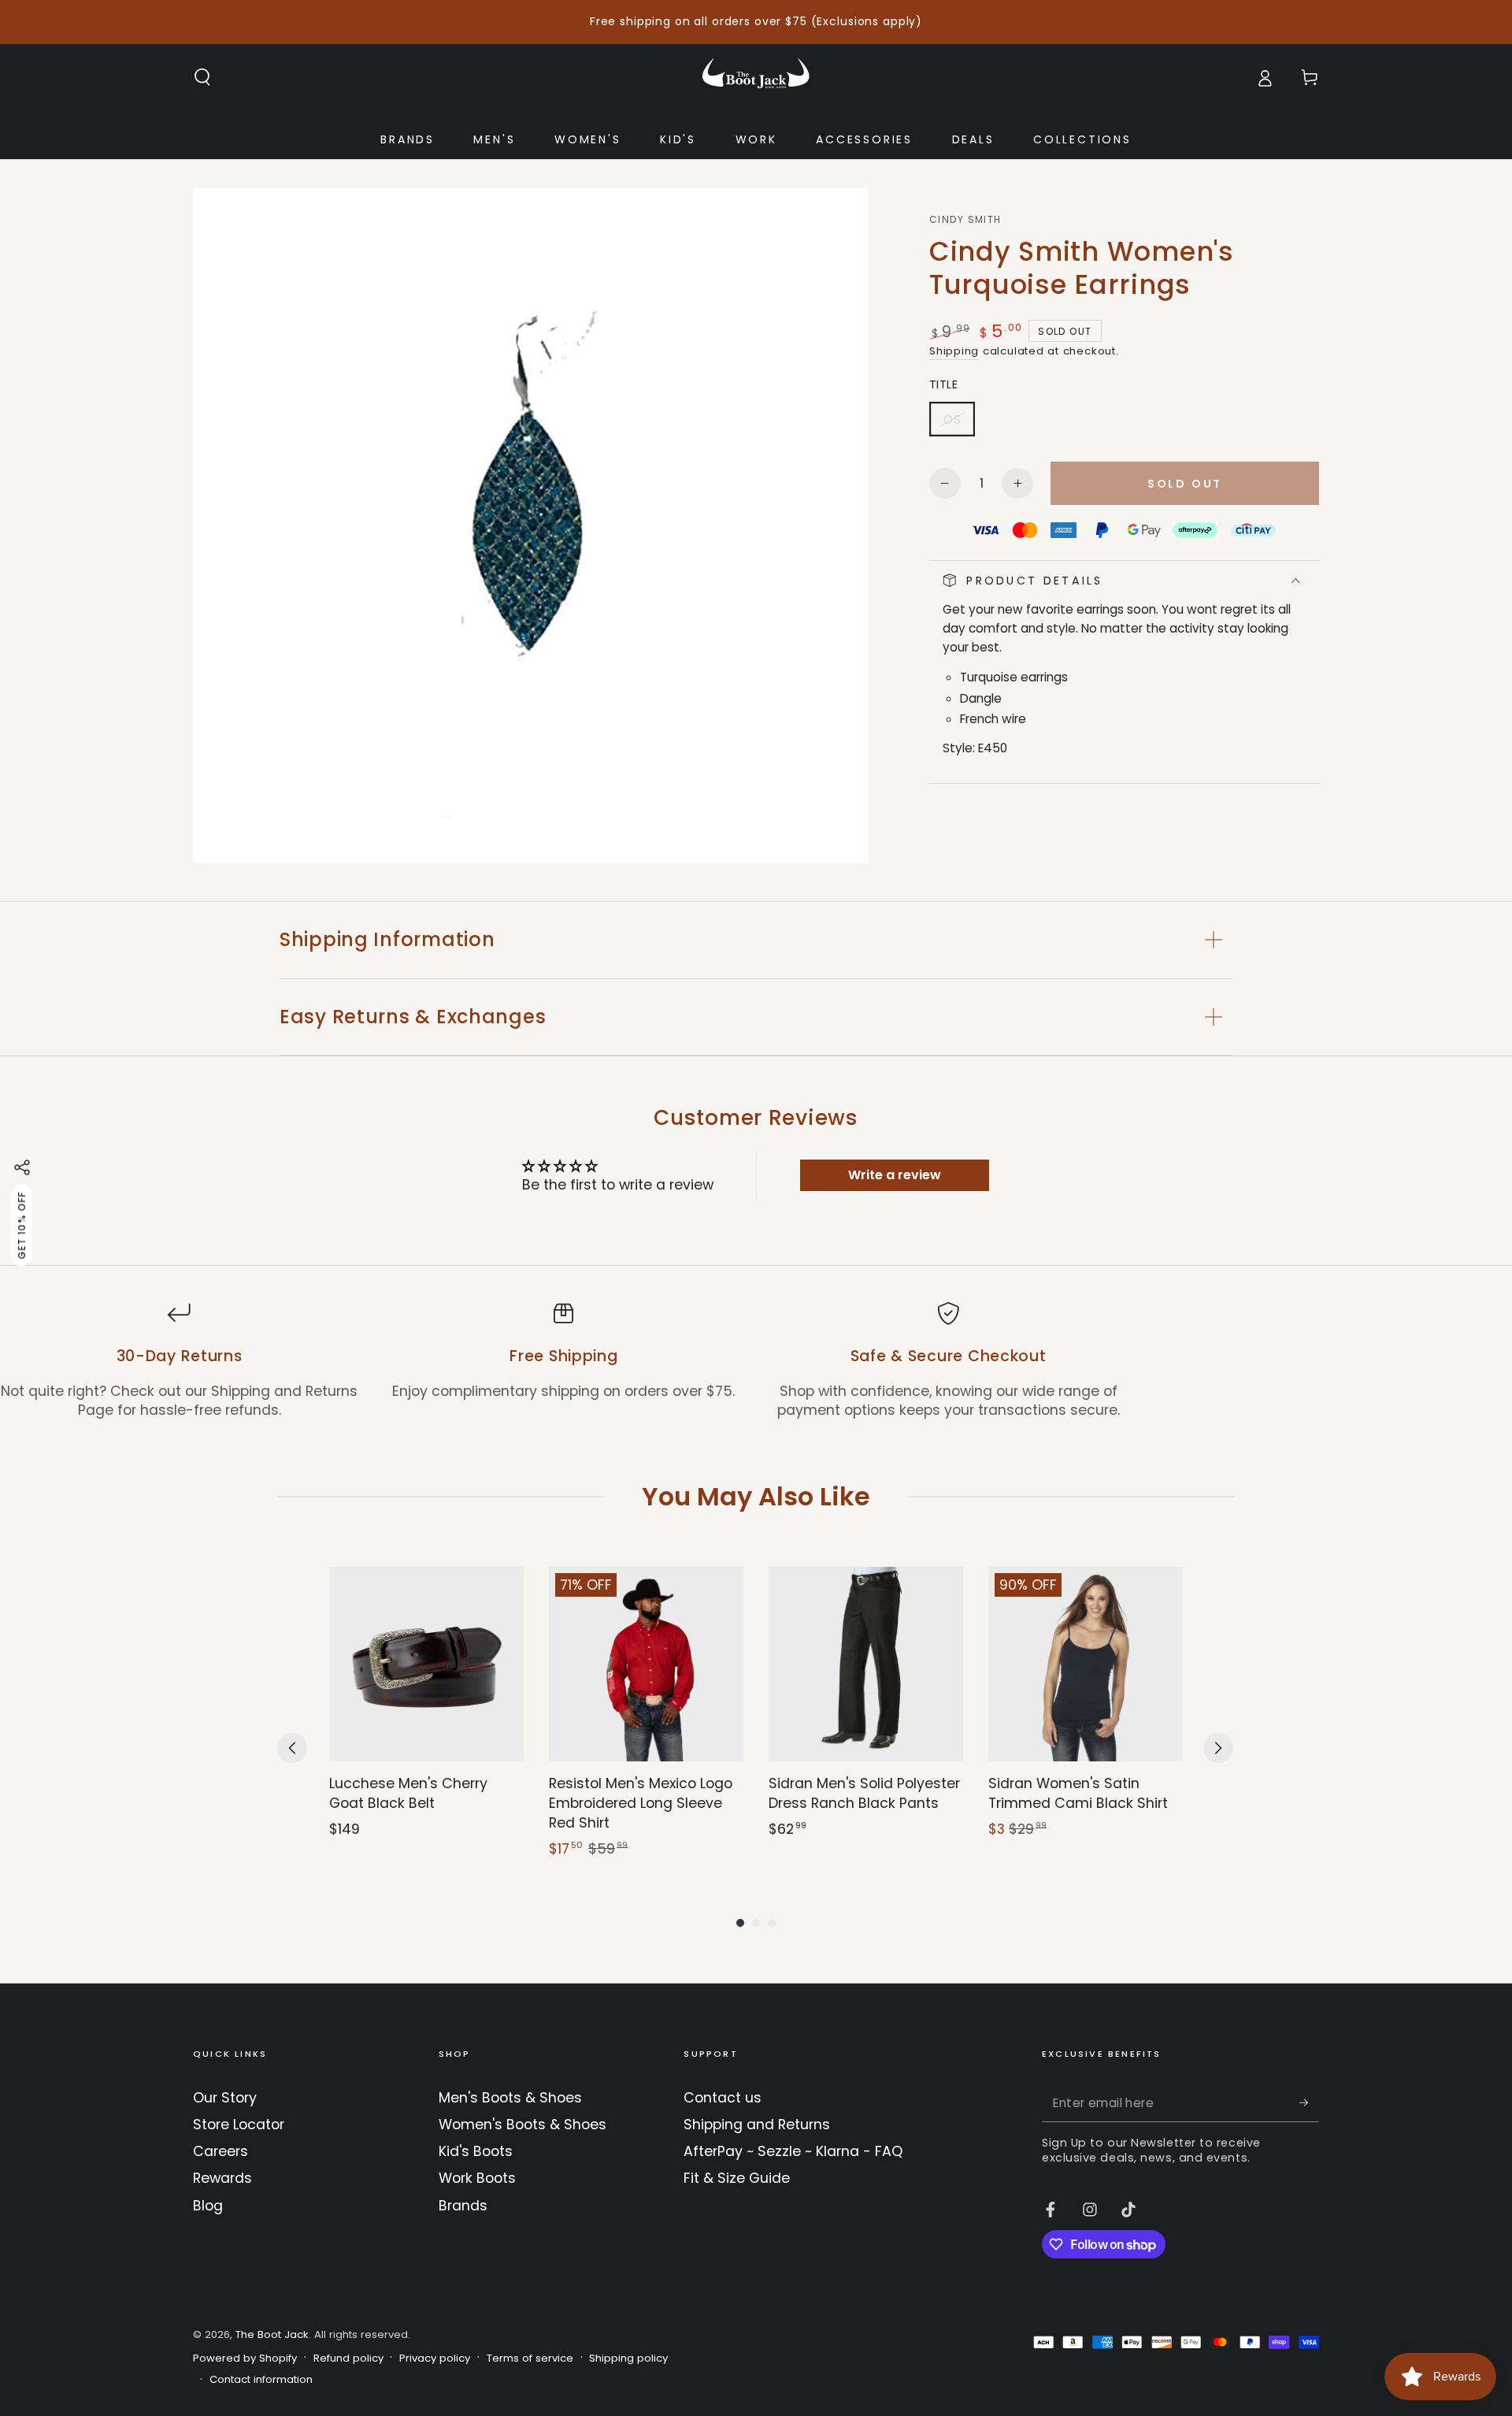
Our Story (225, 2098)
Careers (220, 2151)
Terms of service (530, 2358)
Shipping (954, 351)
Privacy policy (435, 2358)
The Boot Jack (272, 2334)
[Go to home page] (756, 77)
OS (959, 424)
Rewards (222, 2178)
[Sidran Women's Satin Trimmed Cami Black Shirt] (1086, 1664)
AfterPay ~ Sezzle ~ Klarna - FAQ (793, 2151)
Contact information (261, 2380)
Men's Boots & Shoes (510, 2098)
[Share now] (22, 1167)
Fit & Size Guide (737, 2178)
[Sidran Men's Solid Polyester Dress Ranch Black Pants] (866, 1664)
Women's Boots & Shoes (523, 2125)
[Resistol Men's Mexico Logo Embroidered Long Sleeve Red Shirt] (646, 1664)
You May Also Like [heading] (756, 1496)
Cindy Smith (965, 220)
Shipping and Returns (757, 2125)
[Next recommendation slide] (1218, 1748)
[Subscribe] (1309, 2102)
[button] (203, 77)
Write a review (895, 1175)
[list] (756, 1361)
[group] (426, 1713)
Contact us (723, 2098)
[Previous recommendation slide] (292, 1748)
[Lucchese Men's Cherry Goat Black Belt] (426, 1664)
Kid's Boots (476, 2151)
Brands (463, 2206)
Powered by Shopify (245, 2358)
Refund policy (348, 2358)
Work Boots (477, 2178)
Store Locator (239, 2125)
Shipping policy (628, 2358)
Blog (208, 2206)
